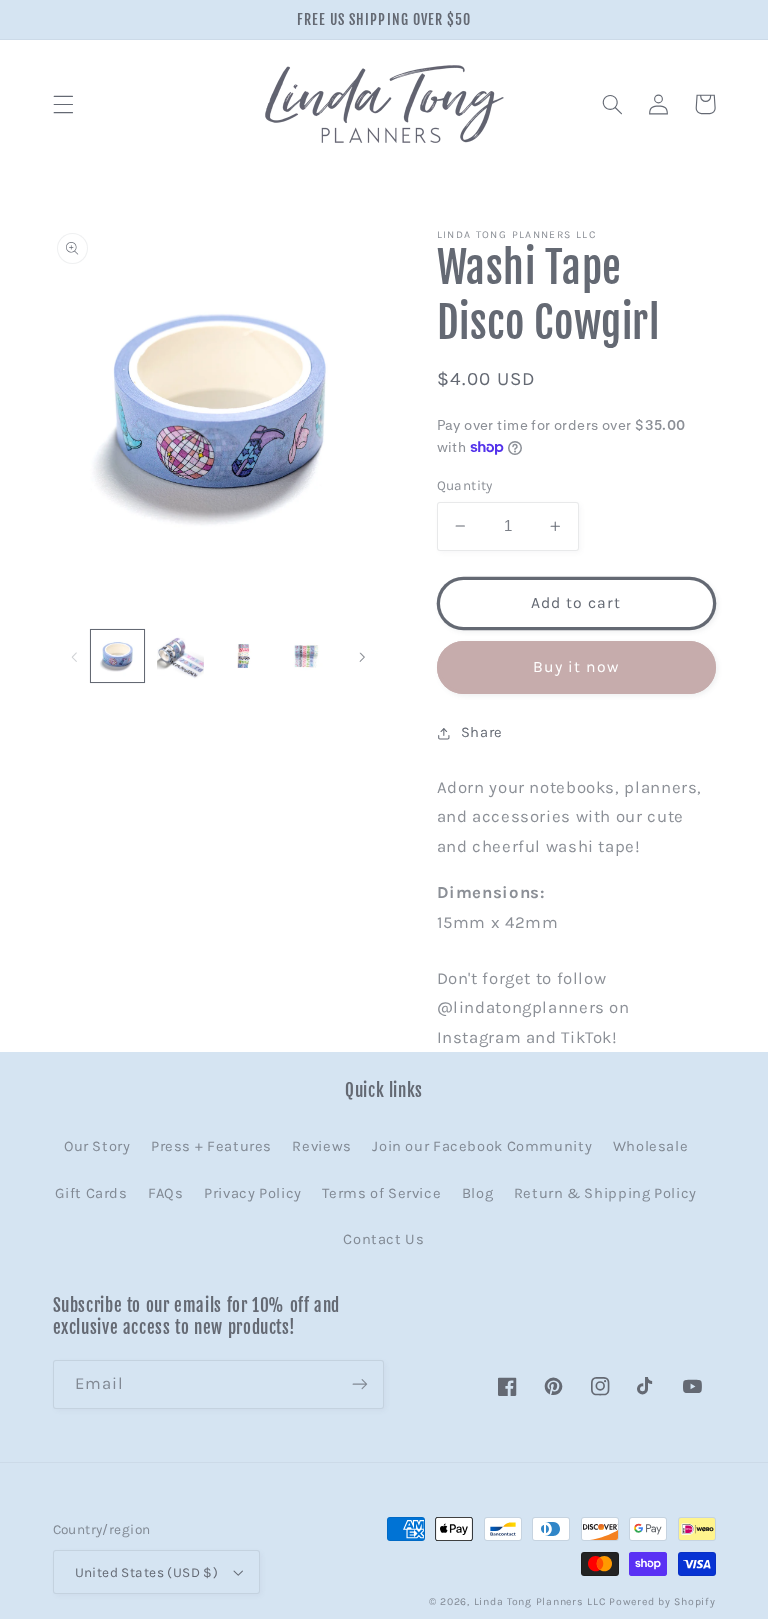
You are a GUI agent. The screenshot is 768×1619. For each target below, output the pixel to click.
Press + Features (211, 1146)
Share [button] (482, 732)
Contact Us (383, 1239)
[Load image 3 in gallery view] (243, 656)
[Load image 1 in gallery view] (117, 656)
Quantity (465, 485)
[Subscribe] (360, 1384)
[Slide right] (362, 656)
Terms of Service (381, 1193)
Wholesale (651, 1146)
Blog (478, 1193)
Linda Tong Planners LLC (540, 1601)
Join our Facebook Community (482, 1146)
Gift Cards (91, 1193)
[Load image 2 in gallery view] (180, 656)
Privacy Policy (253, 1193)
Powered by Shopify (662, 1601)
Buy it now (576, 667)
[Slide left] (75, 656)
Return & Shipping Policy (605, 1193)
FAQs (166, 1193)
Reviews (321, 1146)
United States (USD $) (147, 1572)
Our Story (97, 1146)
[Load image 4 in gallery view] (306, 656)
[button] (63, 104)
